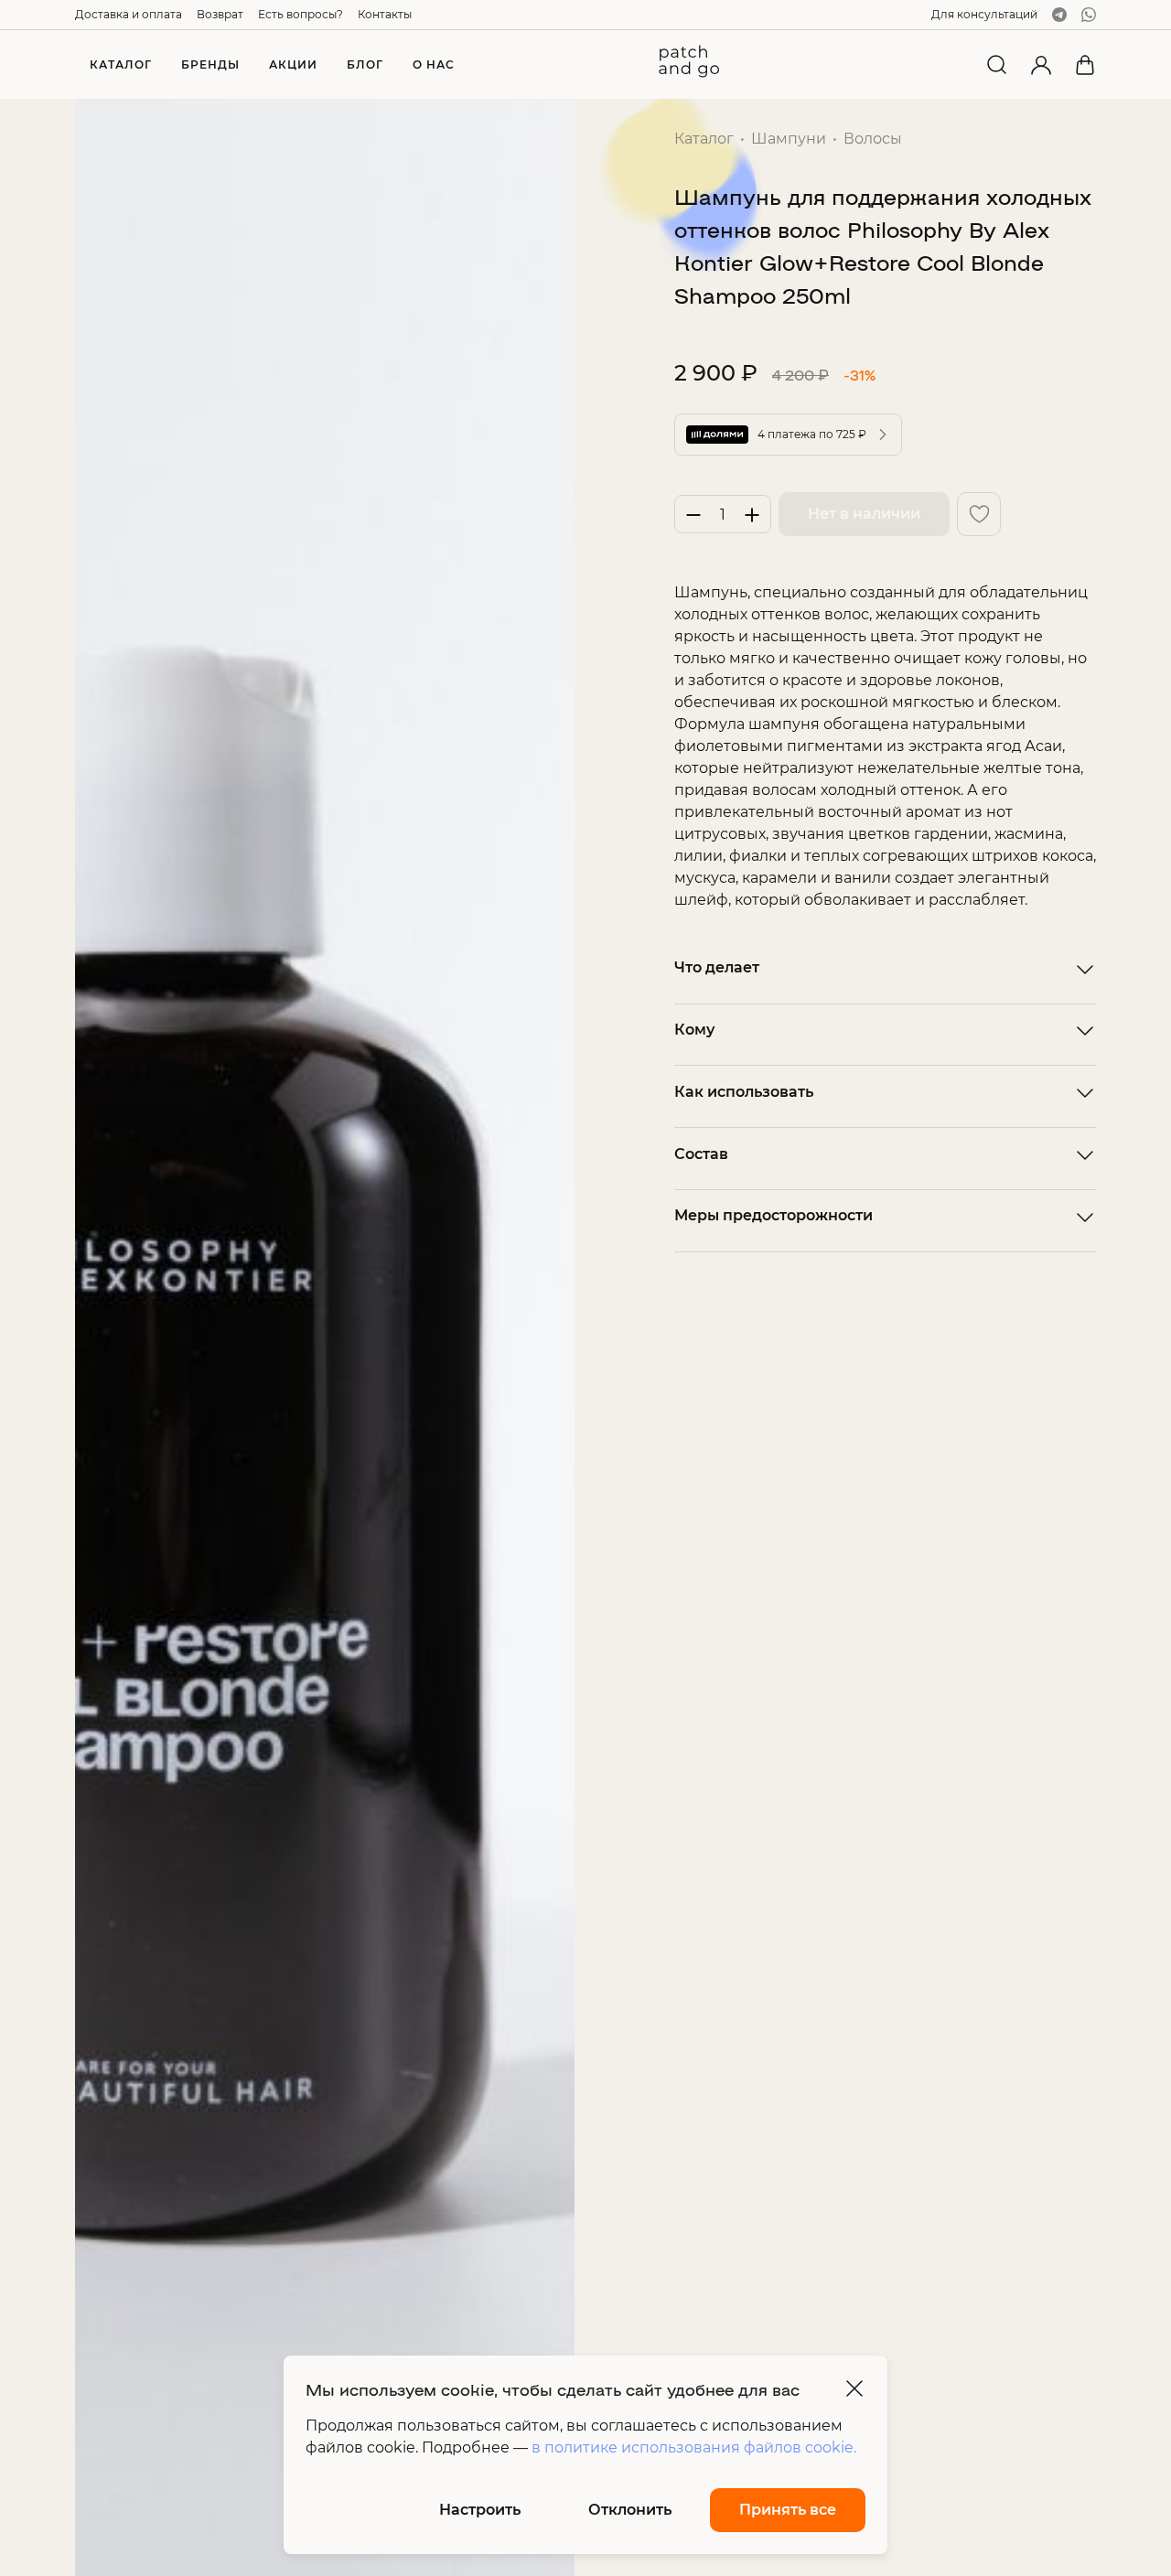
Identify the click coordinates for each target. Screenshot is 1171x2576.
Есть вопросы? (301, 14)
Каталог (704, 139)
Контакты (385, 14)
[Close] (854, 2388)
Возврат (220, 14)
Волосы (873, 139)
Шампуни (789, 139)
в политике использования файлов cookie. (694, 2447)
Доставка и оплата (129, 14)
